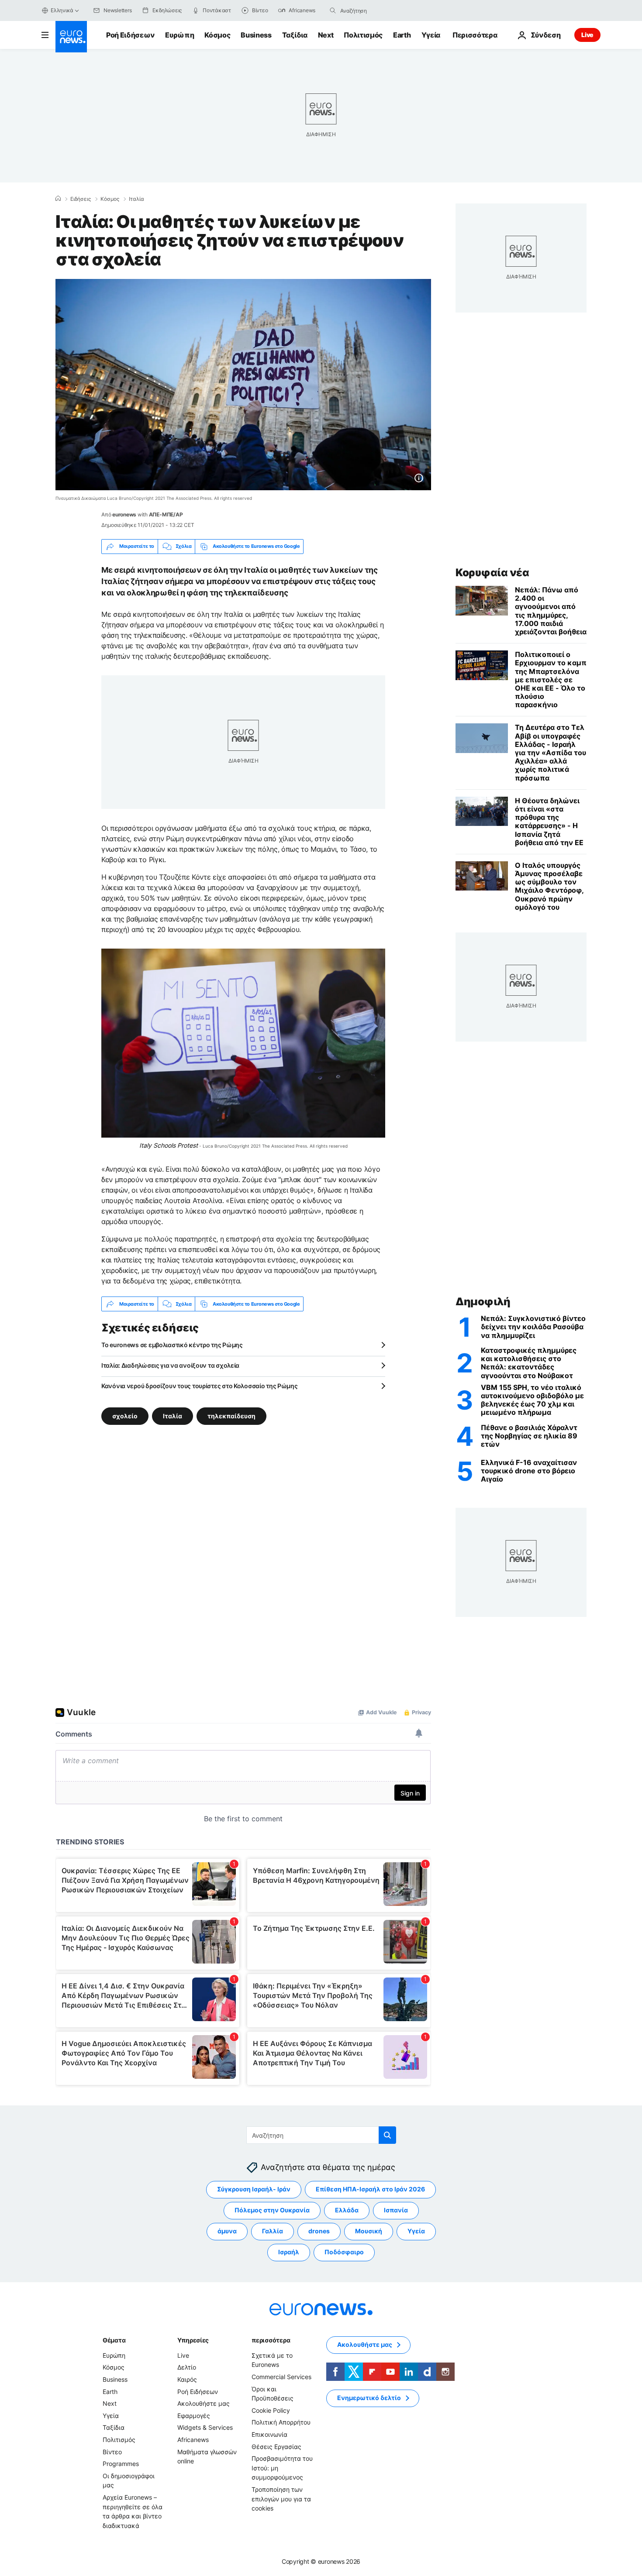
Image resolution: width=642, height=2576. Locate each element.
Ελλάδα (347, 2210)
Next (326, 35)
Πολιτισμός (363, 35)
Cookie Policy (271, 2410)
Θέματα (114, 2340)
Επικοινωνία (269, 2434)
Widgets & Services (205, 2427)
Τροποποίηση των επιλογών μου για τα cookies (281, 2499)
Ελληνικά (62, 10)
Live (587, 35)
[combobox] (377, 10)
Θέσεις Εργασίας (276, 2447)
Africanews (193, 2440)
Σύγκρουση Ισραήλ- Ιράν (254, 2189)
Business (256, 35)
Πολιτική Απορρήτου (281, 2422)
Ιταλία (136, 199)
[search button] (333, 10)
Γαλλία (273, 2231)
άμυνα (227, 2231)
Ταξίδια (295, 35)
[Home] (58, 199)
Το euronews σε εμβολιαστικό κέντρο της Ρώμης (172, 1345)
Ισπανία (396, 2210)
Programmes (121, 2464)
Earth (402, 35)
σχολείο (125, 1416)
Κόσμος (217, 35)
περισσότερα (271, 2340)
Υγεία (431, 35)
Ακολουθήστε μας (204, 2403)
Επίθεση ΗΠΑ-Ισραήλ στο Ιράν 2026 (370, 2189)
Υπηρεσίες (193, 2340)
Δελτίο (187, 2367)
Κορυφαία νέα (492, 573)
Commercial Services (281, 2377)
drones (319, 2231)
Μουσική (369, 2231)
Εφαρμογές (194, 2416)
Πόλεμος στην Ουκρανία (272, 2210)
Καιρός (187, 2379)
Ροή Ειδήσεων (130, 35)
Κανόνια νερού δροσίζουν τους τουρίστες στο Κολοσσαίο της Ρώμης (200, 1386)
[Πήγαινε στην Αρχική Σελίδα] (71, 37)
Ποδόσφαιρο (344, 2252)
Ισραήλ (289, 2252)
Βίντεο (112, 2452)
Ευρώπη (179, 35)
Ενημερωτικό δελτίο (369, 2398)
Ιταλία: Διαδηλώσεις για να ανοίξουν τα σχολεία (170, 1365)
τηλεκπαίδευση (231, 1416)
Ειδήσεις (81, 199)
